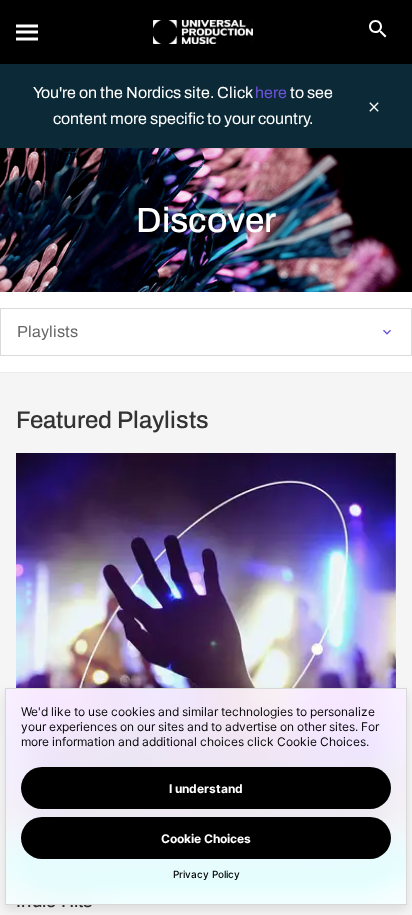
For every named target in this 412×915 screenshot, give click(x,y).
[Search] (28, 32)
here (272, 92)
